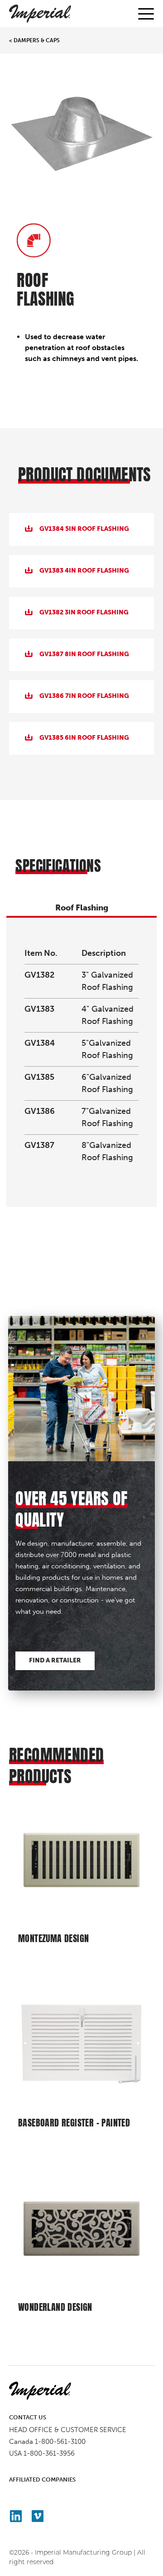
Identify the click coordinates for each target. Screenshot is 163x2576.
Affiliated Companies (42, 2480)
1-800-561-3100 (60, 2442)
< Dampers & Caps (34, 40)
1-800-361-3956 (49, 2453)
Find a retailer (55, 1660)
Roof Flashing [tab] (82, 908)
